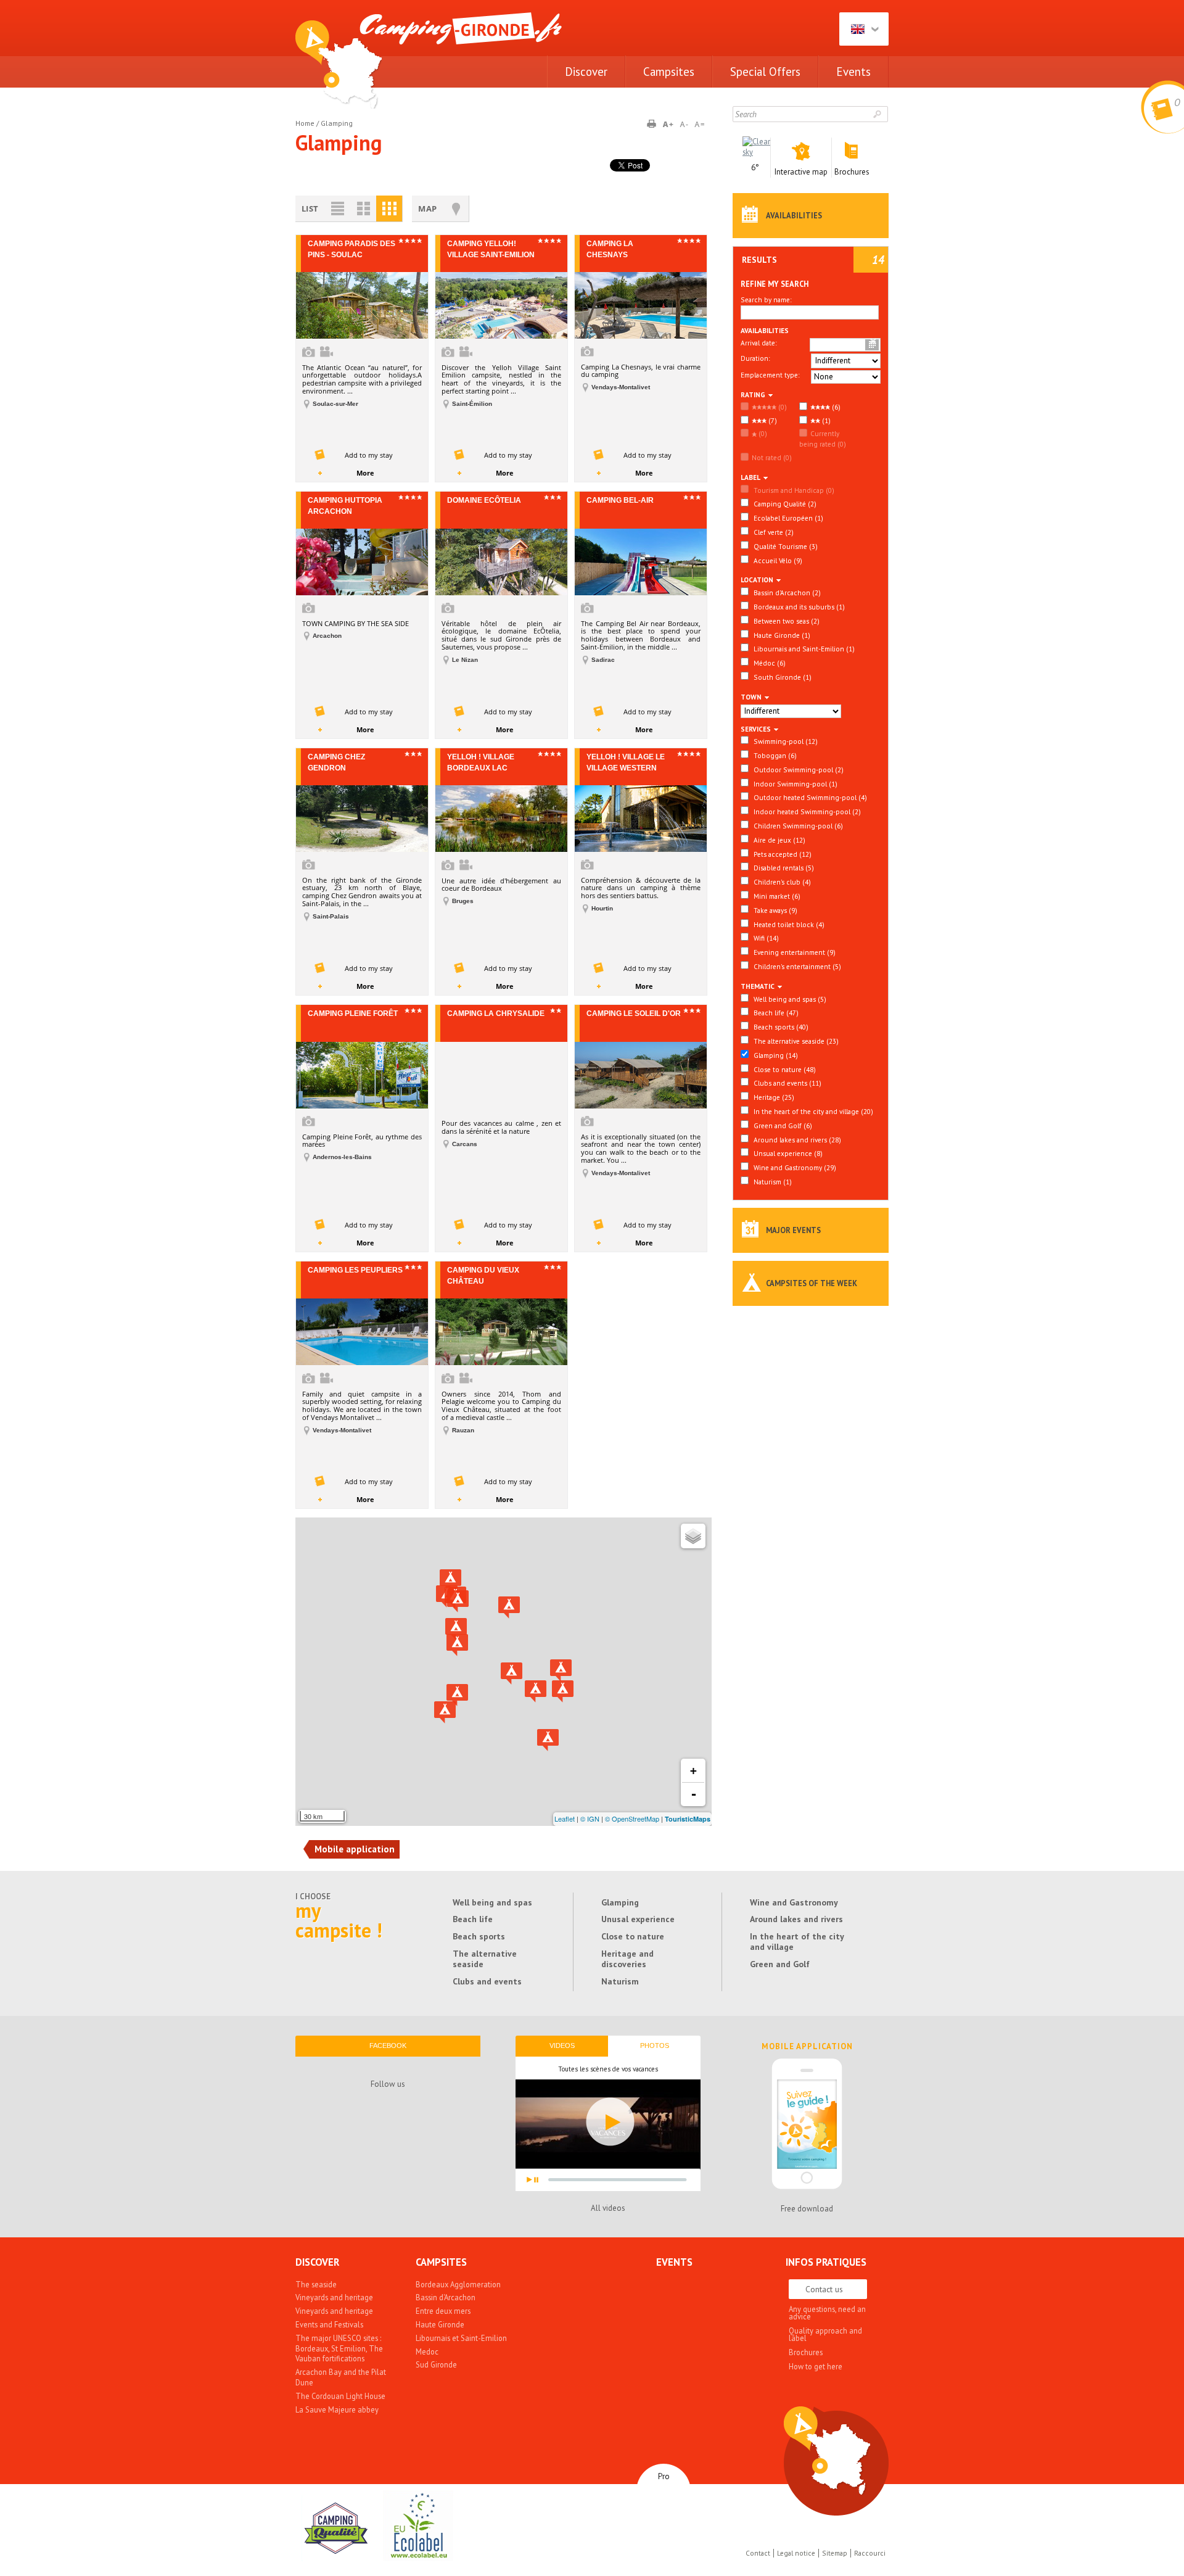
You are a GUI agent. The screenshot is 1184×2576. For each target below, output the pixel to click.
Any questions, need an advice (827, 2313)
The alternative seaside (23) (795, 1041)
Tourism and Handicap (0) (793, 490)
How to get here (816, 2366)
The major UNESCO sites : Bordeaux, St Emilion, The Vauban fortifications (339, 2348)
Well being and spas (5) (789, 999)
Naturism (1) (772, 1182)
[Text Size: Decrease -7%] (685, 125)
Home (305, 123)
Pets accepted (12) (782, 854)
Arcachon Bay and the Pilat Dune (341, 2377)
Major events (793, 1230)
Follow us (388, 2084)
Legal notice (796, 2553)
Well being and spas (492, 1902)
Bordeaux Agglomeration (458, 2284)
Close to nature (633, 1936)
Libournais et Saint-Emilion (461, 2338)
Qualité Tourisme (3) (785, 546)
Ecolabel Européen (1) (787, 518)
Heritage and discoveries (627, 1959)
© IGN (590, 1818)
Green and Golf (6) (782, 1125)
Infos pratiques (826, 2262)
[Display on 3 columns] (389, 209)
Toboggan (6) (774, 755)
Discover (586, 72)
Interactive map (827, 2450)
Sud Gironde (436, 2364)
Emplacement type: (770, 375)
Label (750, 477)
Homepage (339, 64)
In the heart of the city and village (797, 1942)
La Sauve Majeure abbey (337, 2409)
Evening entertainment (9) (794, 952)
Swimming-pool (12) (785, 741)
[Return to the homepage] (461, 36)
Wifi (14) (765, 938)
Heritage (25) (773, 1097)
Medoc (427, 2351)
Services (756, 729)
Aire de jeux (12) (779, 840)
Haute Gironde (440, 2324)
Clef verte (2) (773, 532)
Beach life (473, 1919)
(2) (787, 592)
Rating (753, 394)
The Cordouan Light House (340, 2396)
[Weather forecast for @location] (756, 152)
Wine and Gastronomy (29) (794, 1167)
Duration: (755, 358)
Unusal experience (638, 1919)
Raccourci (870, 2553)
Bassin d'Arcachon (446, 2297)
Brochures (806, 2352)
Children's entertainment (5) (796, 966)
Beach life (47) (775, 1013)
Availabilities (794, 215)
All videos (608, 2208)
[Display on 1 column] (337, 209)
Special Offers (765, 72)
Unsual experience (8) (787, 1153)
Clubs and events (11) (787, 1083)
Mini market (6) (776, 896)
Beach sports (479, 1936)
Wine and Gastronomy (794, 1902)
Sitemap (835, 2553)
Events (853, 72)
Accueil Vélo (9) (777, 560)
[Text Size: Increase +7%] (670, 125)
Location (757, 580)
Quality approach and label (825, 2334)
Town (751, 697)
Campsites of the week (812, 1283)
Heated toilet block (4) (788, 924)
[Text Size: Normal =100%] (700, 125)
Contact (758, 2553)
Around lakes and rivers (796, 1919)
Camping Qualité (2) (784, 504)
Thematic (758, 986)
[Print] (656, 125)
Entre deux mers (443, 2311)
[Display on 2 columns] (363, 209)
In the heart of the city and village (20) (812, 1111)
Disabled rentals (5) (783, 868)
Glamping (620, 1902)
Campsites (669, 72)
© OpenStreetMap (632, 1818)
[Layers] (693, 1536)
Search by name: (766, 299)
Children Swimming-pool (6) (797, 826)
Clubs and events (487, 1981)
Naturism (620, 1981)
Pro (664, 2476)
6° (755, 167)
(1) (825, 420)
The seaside (316, 2284)
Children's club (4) (781, 882)
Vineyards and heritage (334, 2297)
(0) (782, 407)
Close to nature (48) (784, 1069)
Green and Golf (780, 1964)
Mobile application (807, 2047)
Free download (807, 2209)
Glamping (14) (775, 1055)
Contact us (824, 2289)
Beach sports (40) (780, 1027)
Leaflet (565, 1818)
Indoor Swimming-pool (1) (795, 784)
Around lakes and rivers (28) (796, 1140)
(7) (772, 420)
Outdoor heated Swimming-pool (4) (809, 797)
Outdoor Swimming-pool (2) (798, 770)
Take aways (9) (775, 910)
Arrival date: (758, 343)
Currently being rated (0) (823, 439)
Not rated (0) (772, 457)
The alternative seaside (485, 1959)
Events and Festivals (329, 2324)
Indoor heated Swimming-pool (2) (806, 811)
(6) (835, 407)
